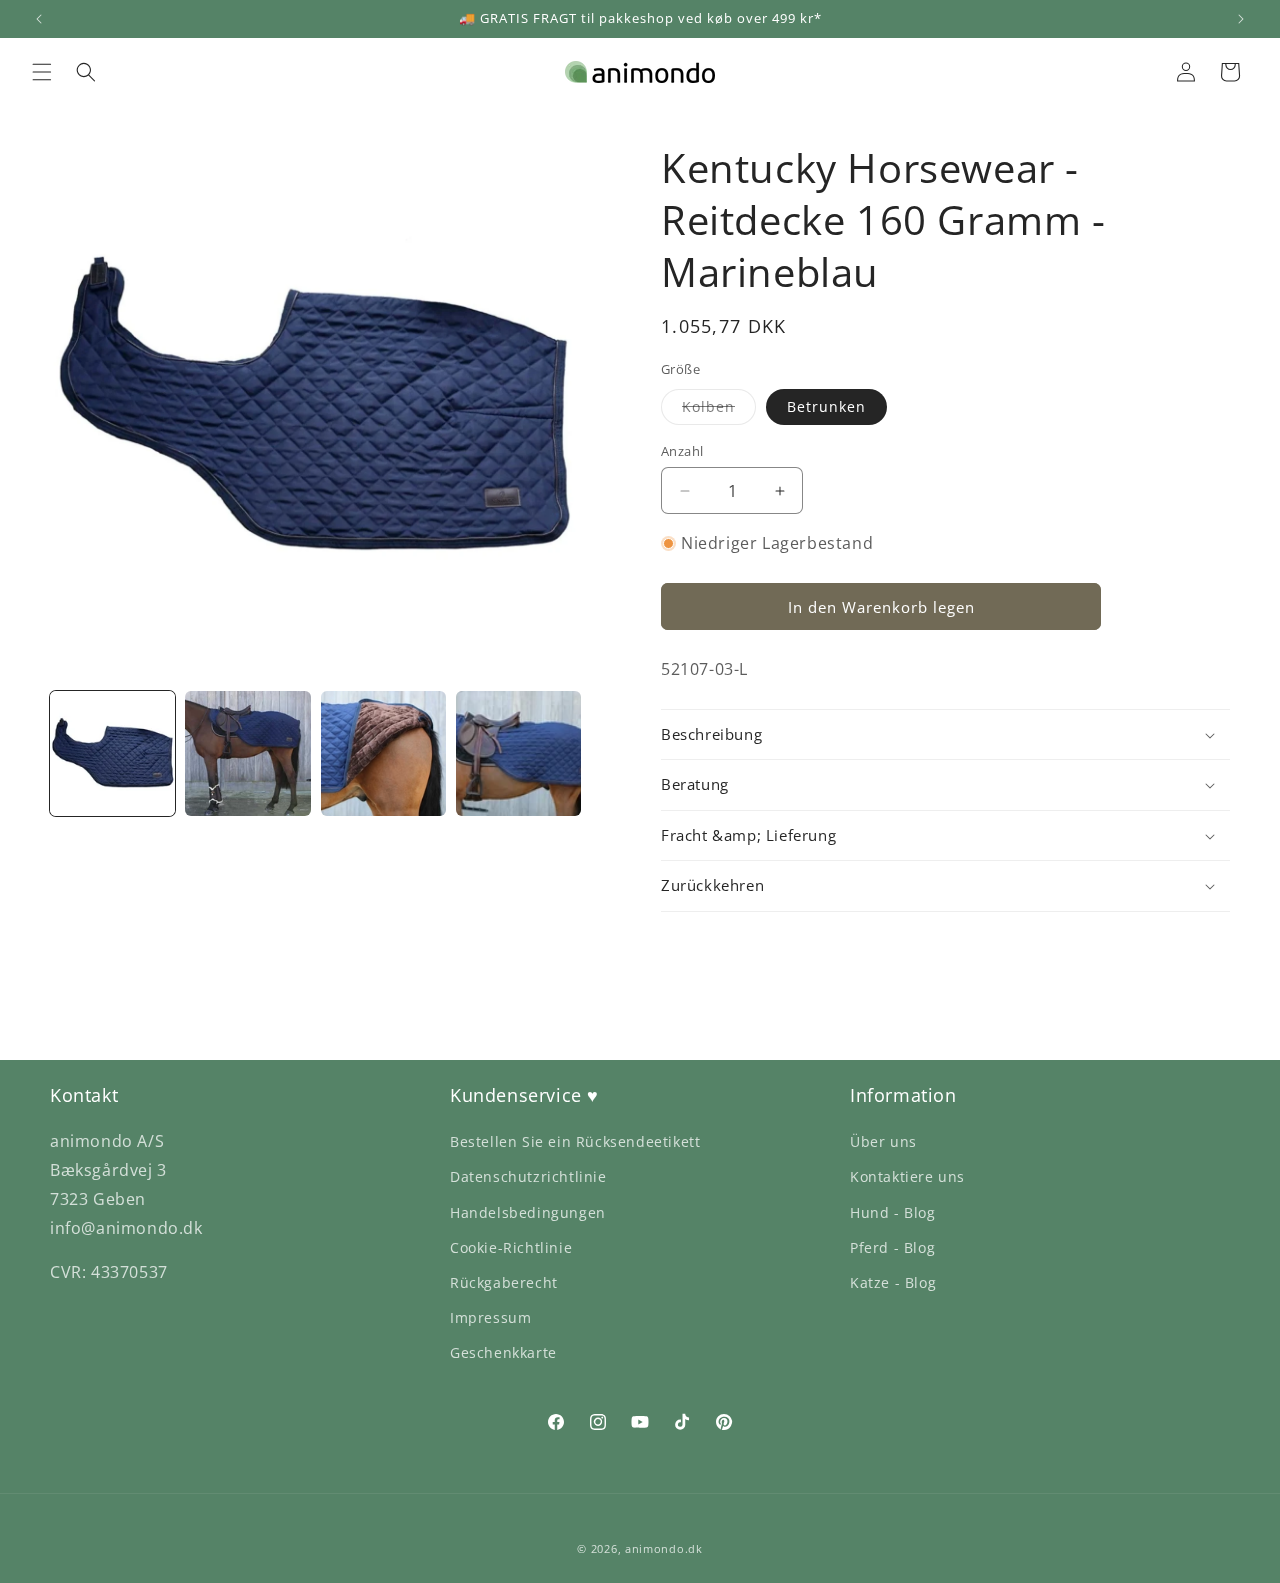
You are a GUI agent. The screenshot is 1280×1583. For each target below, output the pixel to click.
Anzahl (682, 451)
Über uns (883, 1141)
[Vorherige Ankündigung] (39, 19)
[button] (42, 72)
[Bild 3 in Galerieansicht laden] (383, 753)
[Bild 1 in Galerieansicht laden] (112, 753)
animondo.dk (664, 1548)
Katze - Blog (893, 1282)
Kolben (719, 410)
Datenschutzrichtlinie (528, 1176)
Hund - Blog (893, 1212)
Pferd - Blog (892, 1247)
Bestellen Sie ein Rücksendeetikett (575, 1141)
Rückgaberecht (504, 1282)
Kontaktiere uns (907, 1176)
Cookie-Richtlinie (511, 1247)
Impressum (490, 1317)
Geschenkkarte (503, 1352)
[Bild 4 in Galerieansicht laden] (518, 753)
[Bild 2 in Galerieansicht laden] (247, 753)
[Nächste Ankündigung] (1241, 19)
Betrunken (826, 406)
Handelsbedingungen (528, 1212)
